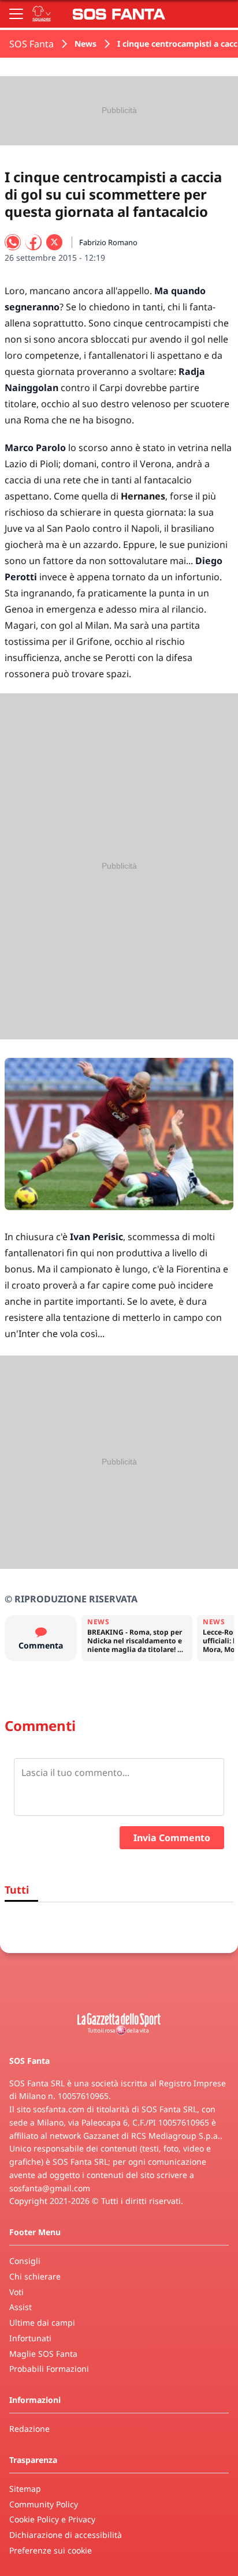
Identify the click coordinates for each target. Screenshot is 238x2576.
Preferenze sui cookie (51, 2550)
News (85, 44)
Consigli (25, 2261)
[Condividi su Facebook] (34, 242)
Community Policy (44, 2504)
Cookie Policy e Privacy (52, 2519)
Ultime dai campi (42, 2322)
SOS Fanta (31, 44)
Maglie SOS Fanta (43, 2354)
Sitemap (25, 2489)
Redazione (29, 2429)
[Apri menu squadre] (42, 14)
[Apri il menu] (16, 14)
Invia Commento (172, 1838)
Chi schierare (35, 2276)
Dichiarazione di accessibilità (66, 2535)
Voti (16, 2292)
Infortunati (30, 2338)
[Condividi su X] (54, 242)
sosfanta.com (59, 2109)
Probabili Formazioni (49, 2369)
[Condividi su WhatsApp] (13, 242)
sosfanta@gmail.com (50, 2188)
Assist (21, 2307)
